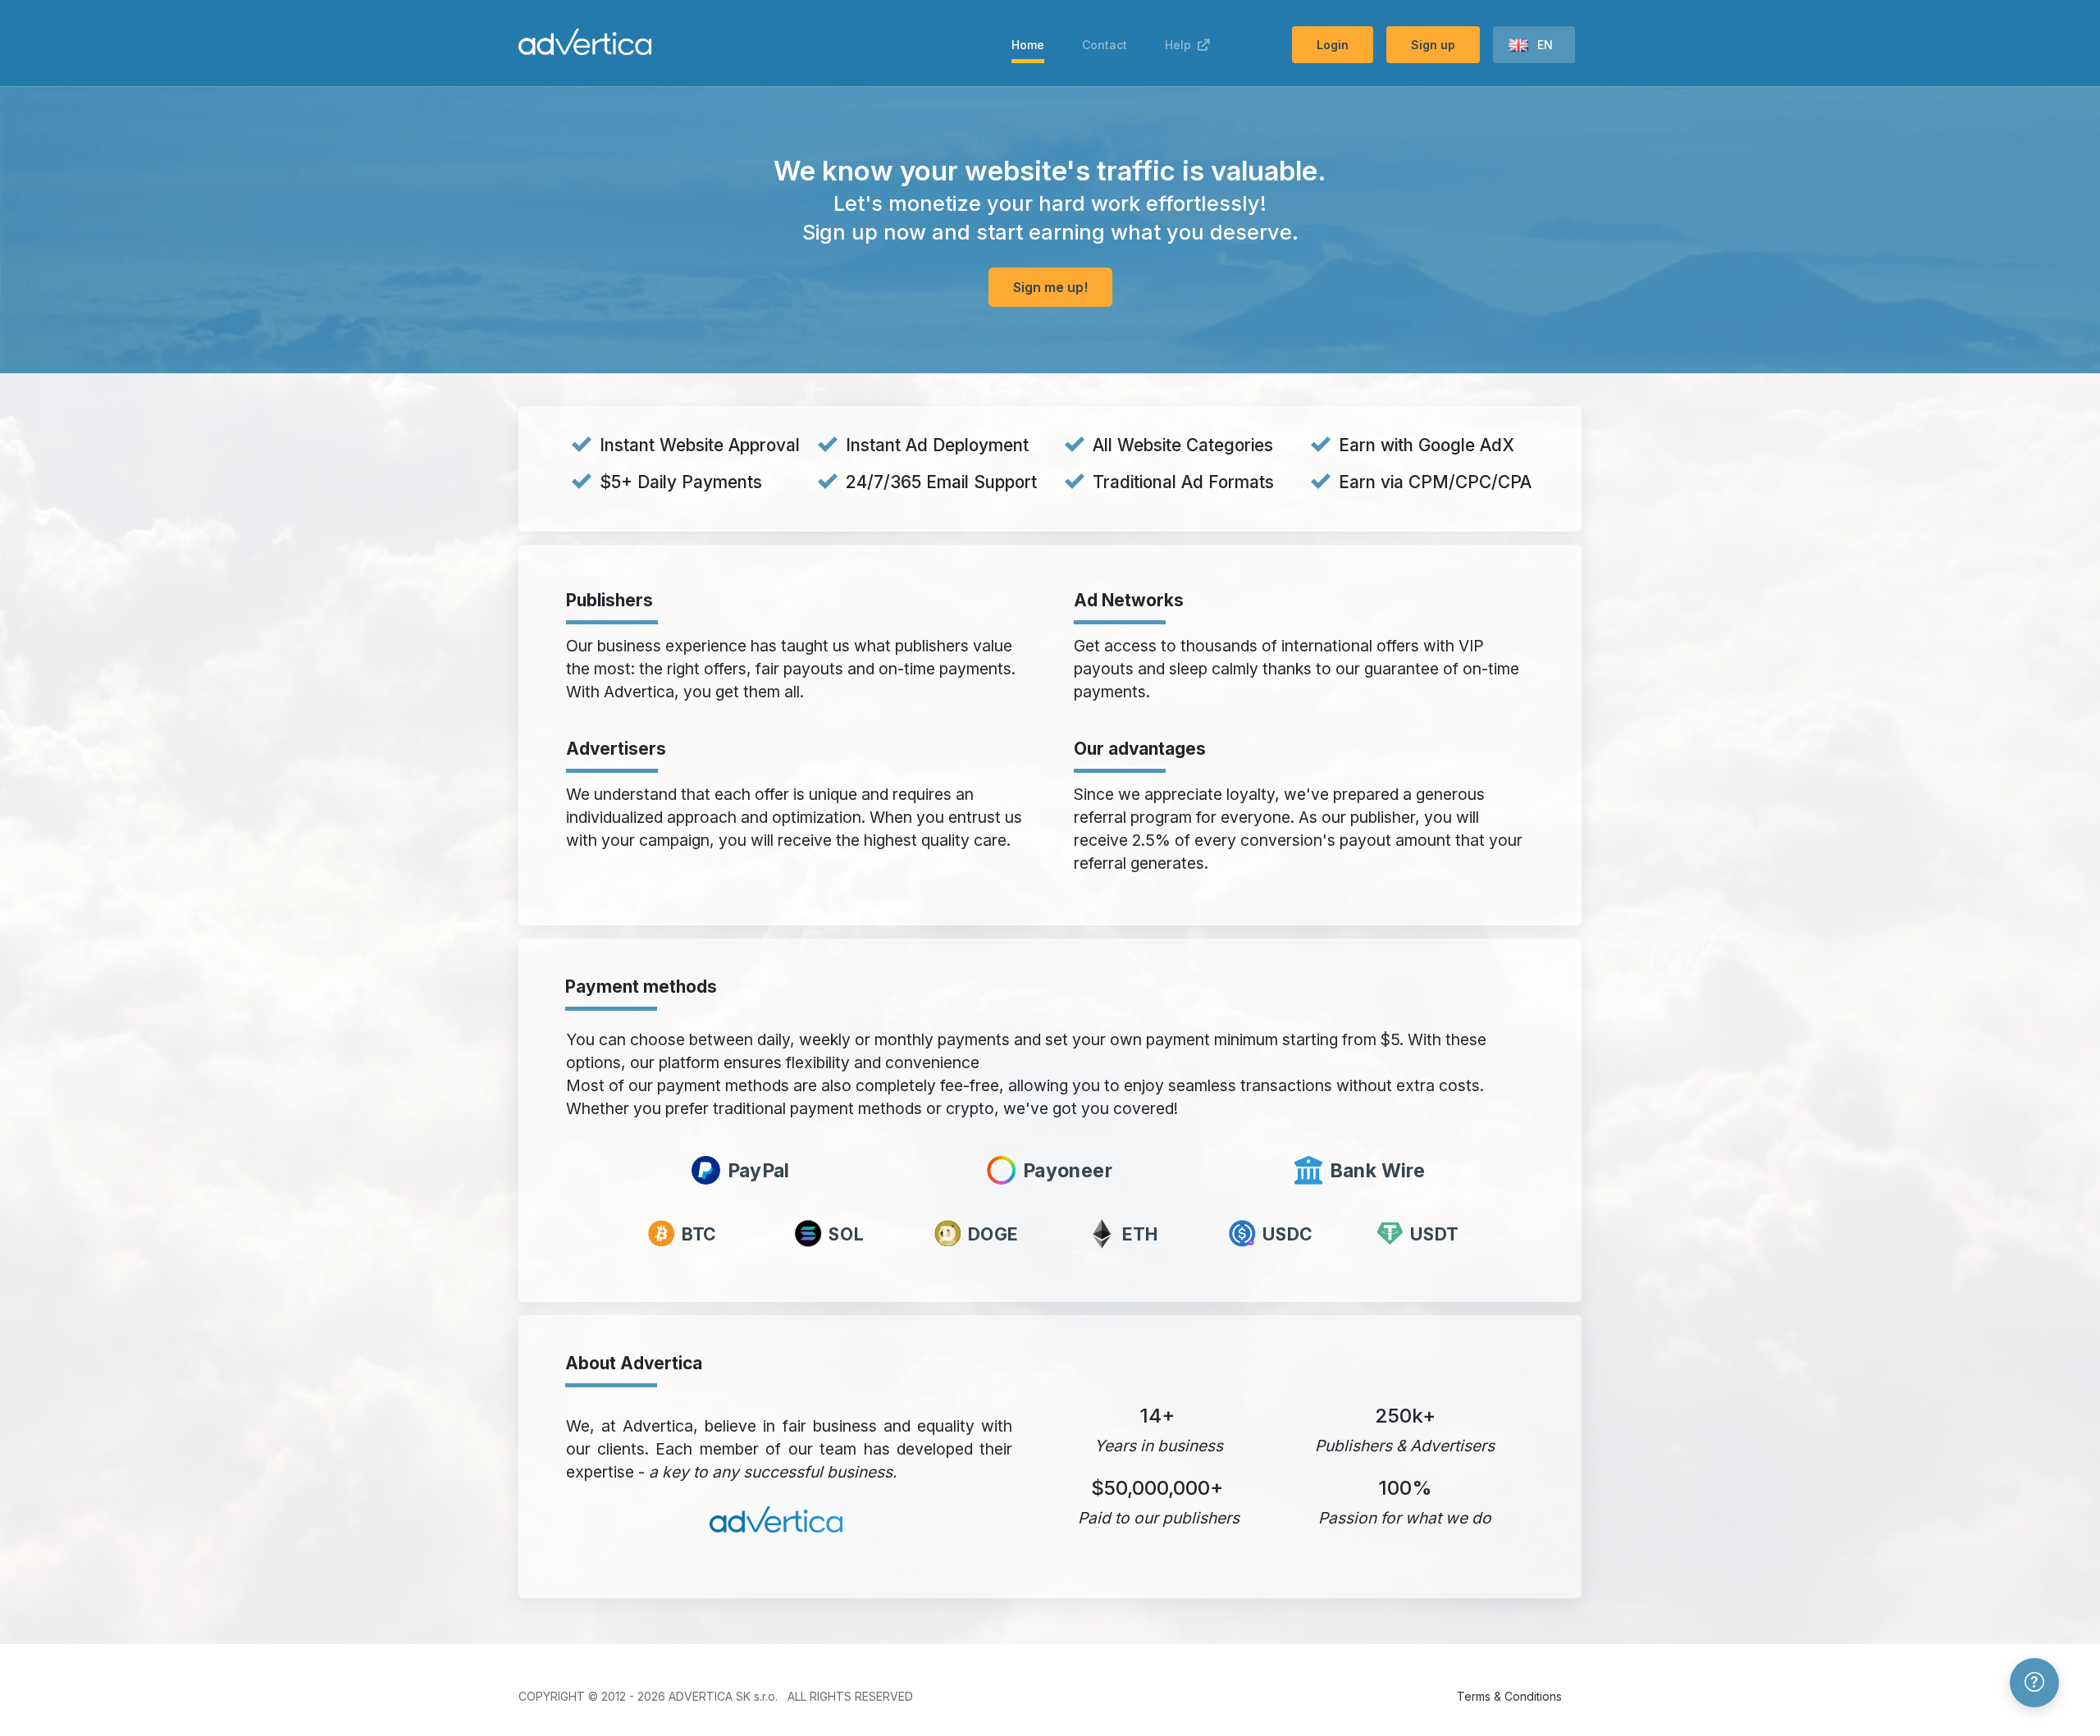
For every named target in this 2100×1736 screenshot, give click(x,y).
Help (1181, 45)
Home (1028, 45)
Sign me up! (1050, 287)
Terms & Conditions (1509, 1696)
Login (1333, 45)
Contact (1105, 45)
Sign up (1433, 45)
